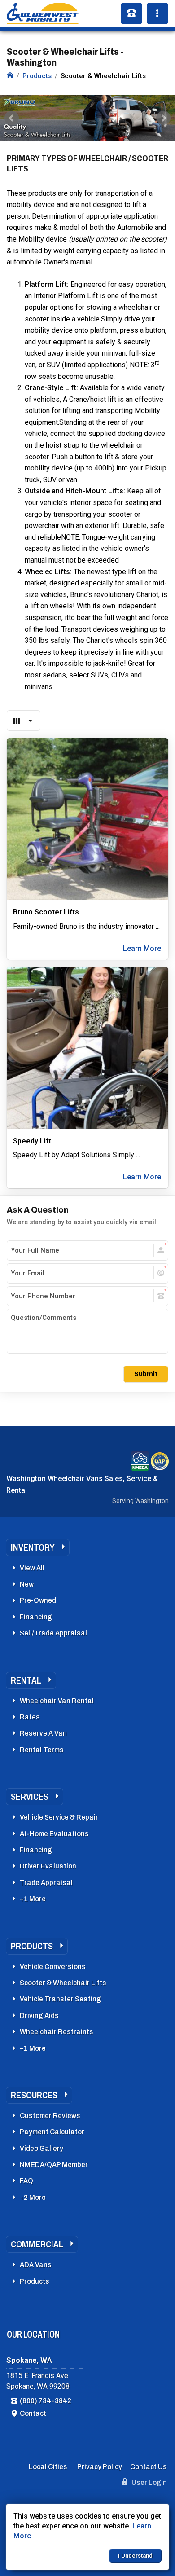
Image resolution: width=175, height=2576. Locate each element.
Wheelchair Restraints (57, 2032)
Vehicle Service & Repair (59, 1817)
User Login (149, 2482)
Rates (30, 1717)
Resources (34, 2095)
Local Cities (48, 2467)
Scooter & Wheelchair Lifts (63, 1983)
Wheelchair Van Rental (57, 1701)
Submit (146, 1374)
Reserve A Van (43, 1733)
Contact (33, 2413)
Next (163, 118)
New (27, 1584)
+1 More (33, 1899)
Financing (36, 1617)
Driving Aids (39, 2016)
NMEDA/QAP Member (54, 2165)
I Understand (135, 2556)
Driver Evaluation (48, 1866)
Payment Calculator (52, 2132)
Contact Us (149, 2467)
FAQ (26, 2181)
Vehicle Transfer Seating (60, 1999)
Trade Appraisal (46, 1883)
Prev (12, 118)
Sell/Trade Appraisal (53, 1633)
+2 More (33, 2197)
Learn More (142, 948)
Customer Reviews (50, 2116)
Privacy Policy (100, 2467)
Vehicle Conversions (53, 1967)
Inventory (33, 1547)
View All (32, 1568)
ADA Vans (36, 2265)
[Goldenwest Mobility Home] (10, 76)
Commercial (37, 2244)
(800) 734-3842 (46, 2401)
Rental (26, 1680)
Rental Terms (42, 1750)
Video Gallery (42, 2148)
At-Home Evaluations (54, 1834)
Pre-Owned (38, 1600)
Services (30, 1797)
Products (32, 1946)
